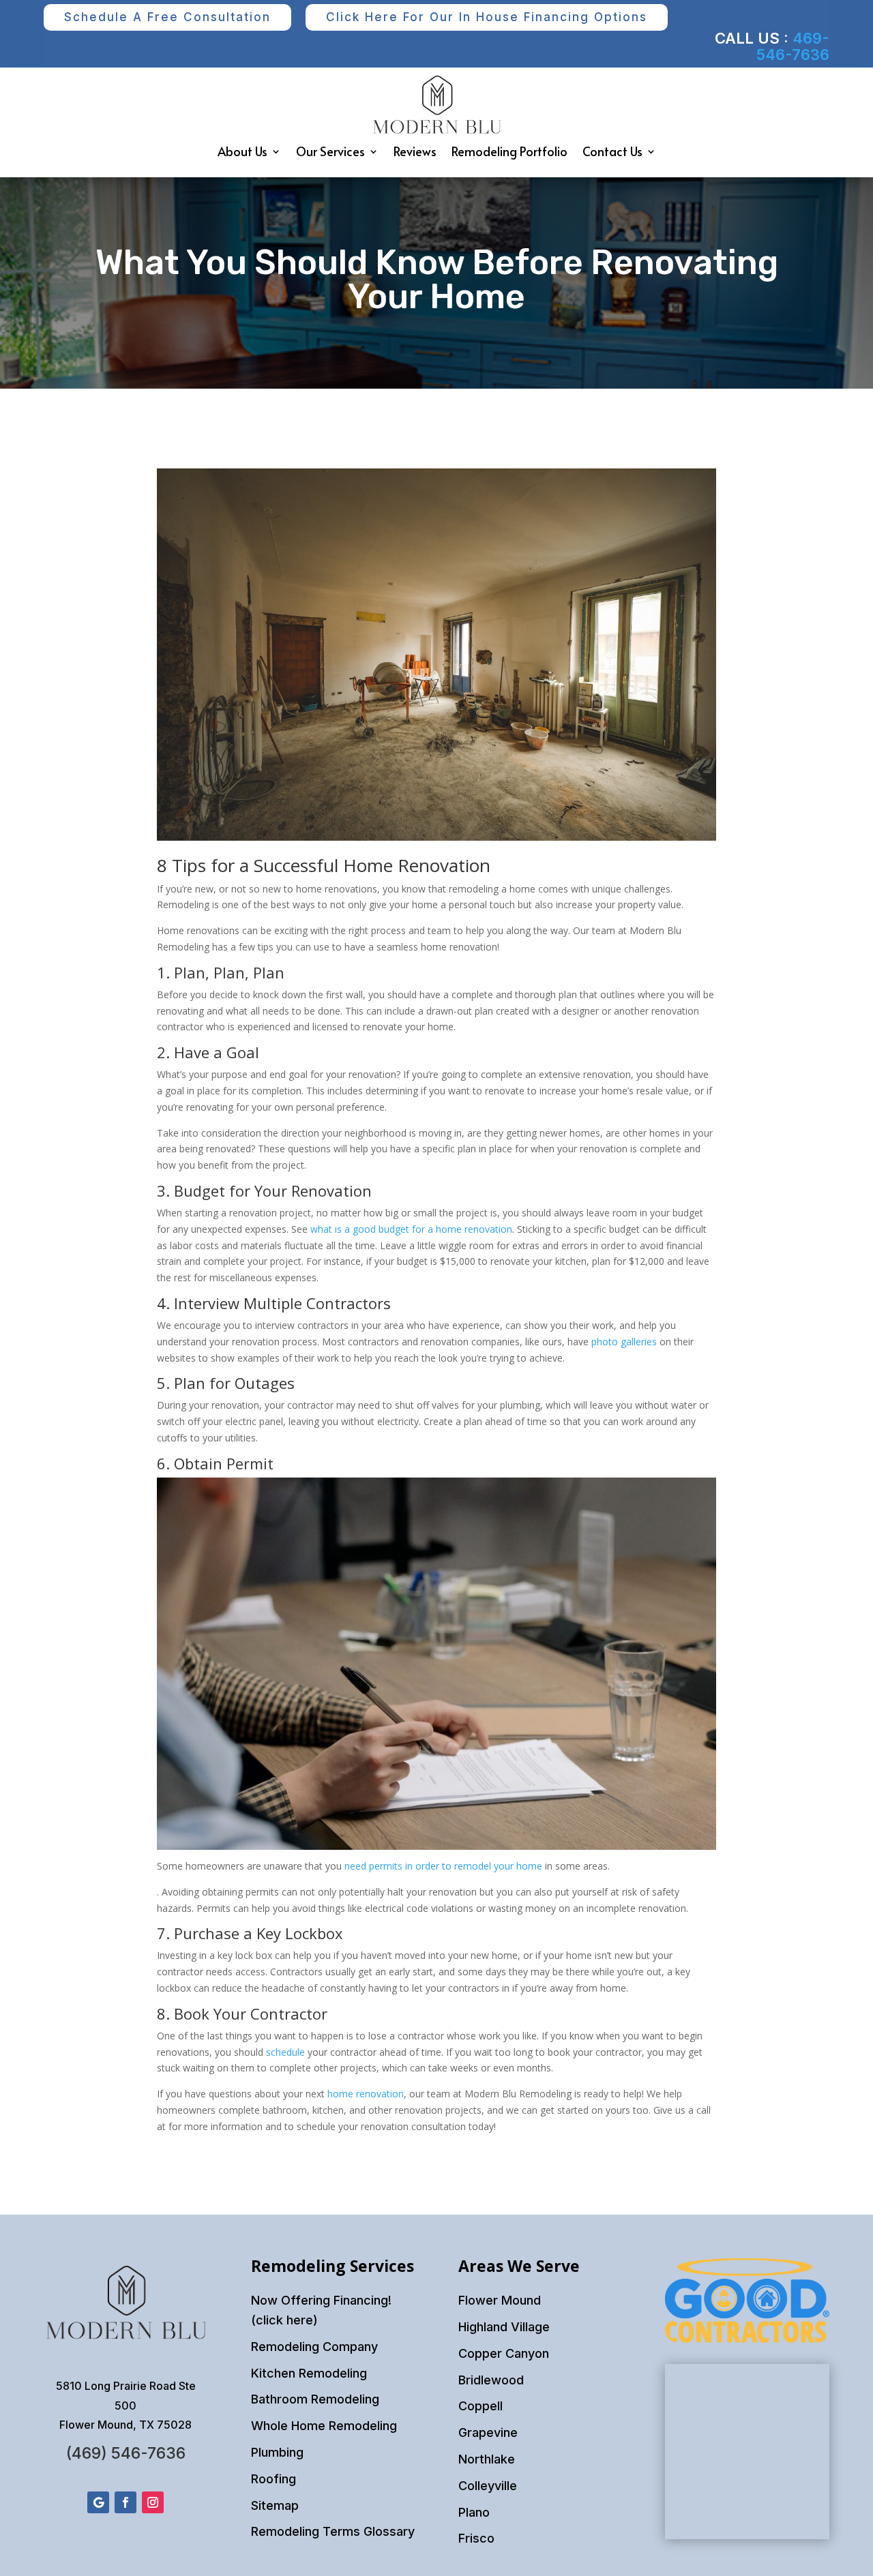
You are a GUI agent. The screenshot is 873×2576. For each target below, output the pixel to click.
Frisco (476, 2538)
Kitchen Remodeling (309, 2373)
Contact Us (612, 151)
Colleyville (488, 2486)
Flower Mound (500, 2300)
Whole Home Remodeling (324, 2426)
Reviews (415, 151)
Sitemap (275, 2505)
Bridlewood (491, 2380)
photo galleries (624, 1342)
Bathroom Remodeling (315, 2399)
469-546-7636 (793, 46)
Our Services (330, 151)
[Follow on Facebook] (125, 2502)
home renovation (366, 2094)
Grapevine (488, 2432)
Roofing (273, 2479)
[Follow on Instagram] (153, 2502)
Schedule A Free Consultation (167, 17)
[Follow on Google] (98, 2502)
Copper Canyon (504, 2353)
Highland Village (504, 2327)
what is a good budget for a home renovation (411, 1229)
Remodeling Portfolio (509, 151)
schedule (285, 2052)
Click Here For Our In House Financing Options (487, 17)
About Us (242, 151)
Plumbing (277, 2452)
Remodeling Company (314, 2347)
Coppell (480, 2406)
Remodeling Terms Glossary (333, 2531)
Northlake (487, 2459)
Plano (474, 2512)
